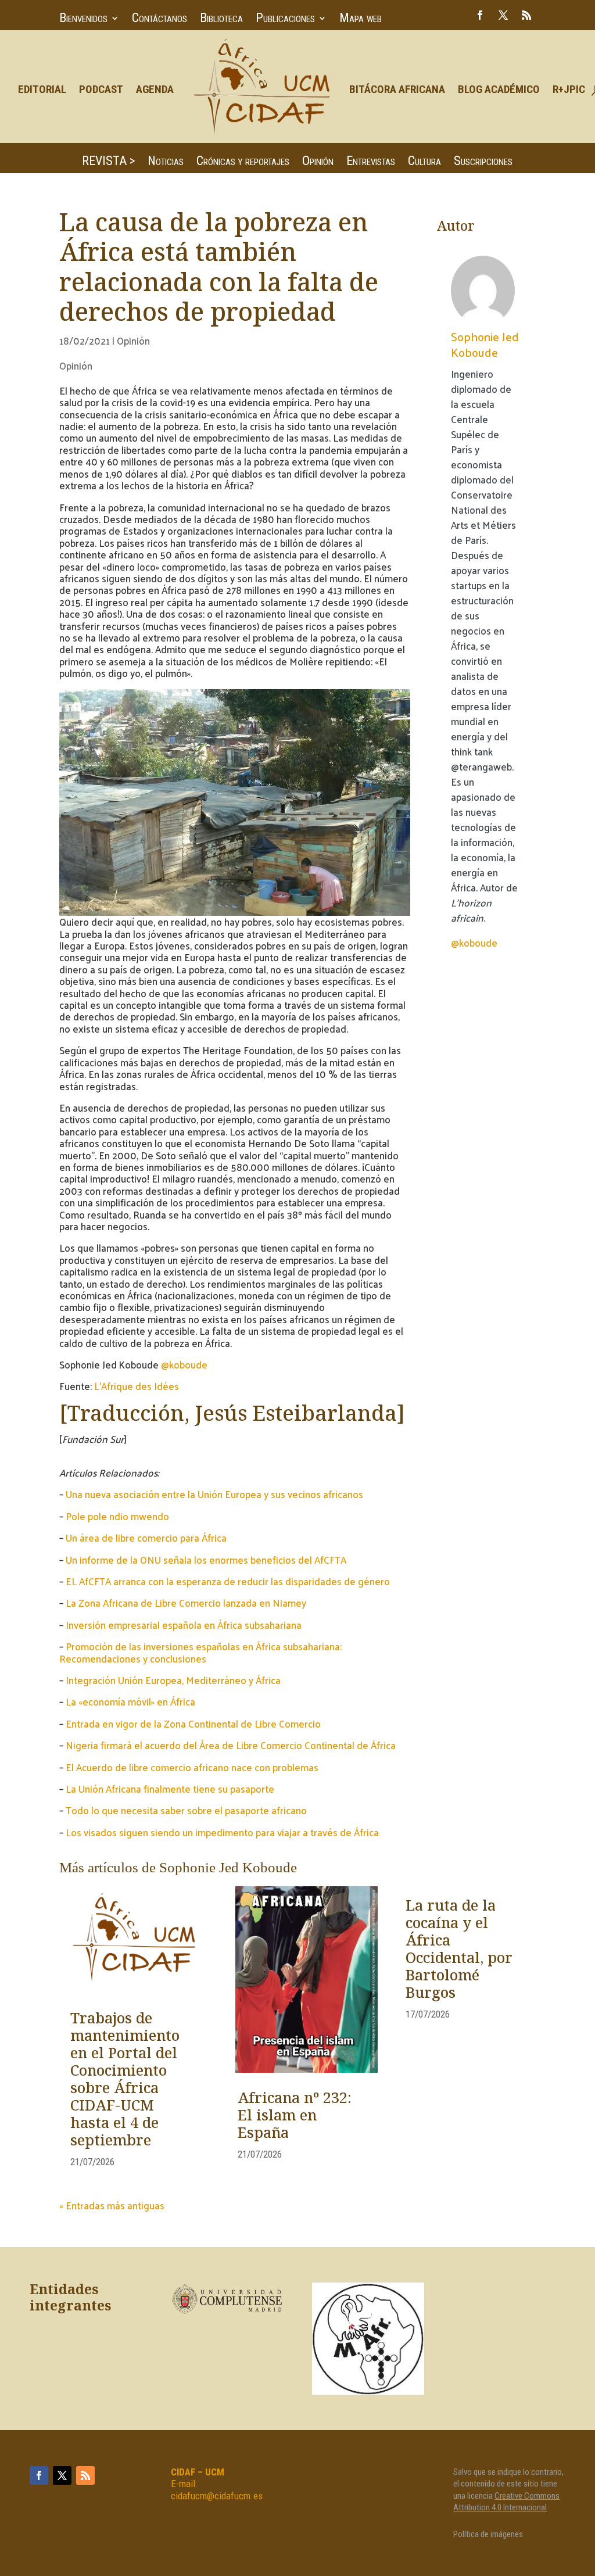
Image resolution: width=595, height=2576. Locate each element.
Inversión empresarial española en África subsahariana (184, 1625)
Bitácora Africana (397, 89)
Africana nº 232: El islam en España (295, 2116)
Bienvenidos (83, 19)
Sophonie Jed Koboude (485, 344)
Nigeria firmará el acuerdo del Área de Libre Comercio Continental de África (231, 1745)
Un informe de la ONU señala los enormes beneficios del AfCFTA (206, 1560)
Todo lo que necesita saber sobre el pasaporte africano (186, 1810)
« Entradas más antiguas (112, 2205)
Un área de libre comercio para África (146, 1538)
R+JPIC (569, 89)
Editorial (42, 89)
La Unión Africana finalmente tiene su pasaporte (170, 1789)
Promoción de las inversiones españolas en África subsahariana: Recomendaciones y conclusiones (200, 1652)
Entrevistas (371, 162)
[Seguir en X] (503, 15)
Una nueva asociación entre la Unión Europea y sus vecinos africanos (214, 1494)
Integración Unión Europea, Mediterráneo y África (173, 1680)
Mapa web (361, 19)
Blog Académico (499, 89)
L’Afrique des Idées (137, 1386)
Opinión (318, 162)
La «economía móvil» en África (130, 1701)
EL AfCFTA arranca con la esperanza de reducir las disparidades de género (228, 1581)
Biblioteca (221, 19)
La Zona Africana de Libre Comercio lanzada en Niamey (186, 1603)
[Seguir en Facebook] (480, 15)
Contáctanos (159, 19)
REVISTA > (108, 162)
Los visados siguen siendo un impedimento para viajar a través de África (222, 1832)
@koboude (184, 1364)
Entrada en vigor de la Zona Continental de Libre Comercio (193, 1724)
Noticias (166, 162)
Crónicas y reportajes (243, 162)
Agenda (155, 89)
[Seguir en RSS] (526, 15)
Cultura (424, 162)
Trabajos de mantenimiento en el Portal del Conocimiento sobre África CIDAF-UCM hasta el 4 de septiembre (125, 2080)
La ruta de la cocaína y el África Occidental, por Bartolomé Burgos (459, 1950)
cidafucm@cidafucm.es (217, 2496)
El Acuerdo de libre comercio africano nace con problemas (192, 1767)
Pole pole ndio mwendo (117, 1516)
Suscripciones (483, 162)
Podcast (101, 89)
